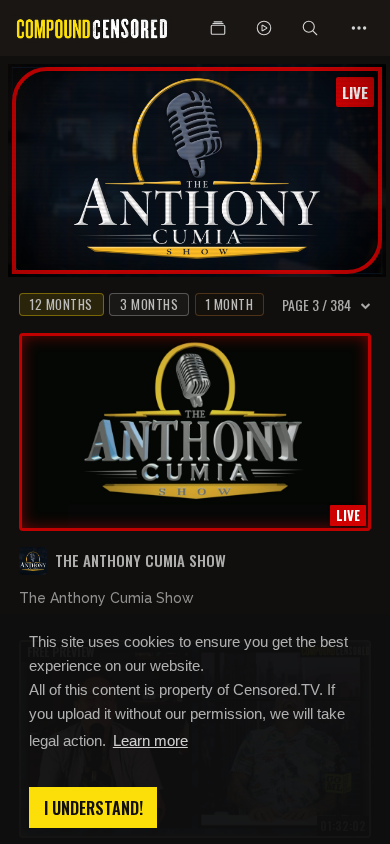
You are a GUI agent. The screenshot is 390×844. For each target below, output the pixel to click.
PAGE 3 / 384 (316, 305)
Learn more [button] (150, 740)
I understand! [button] (93, 808)
